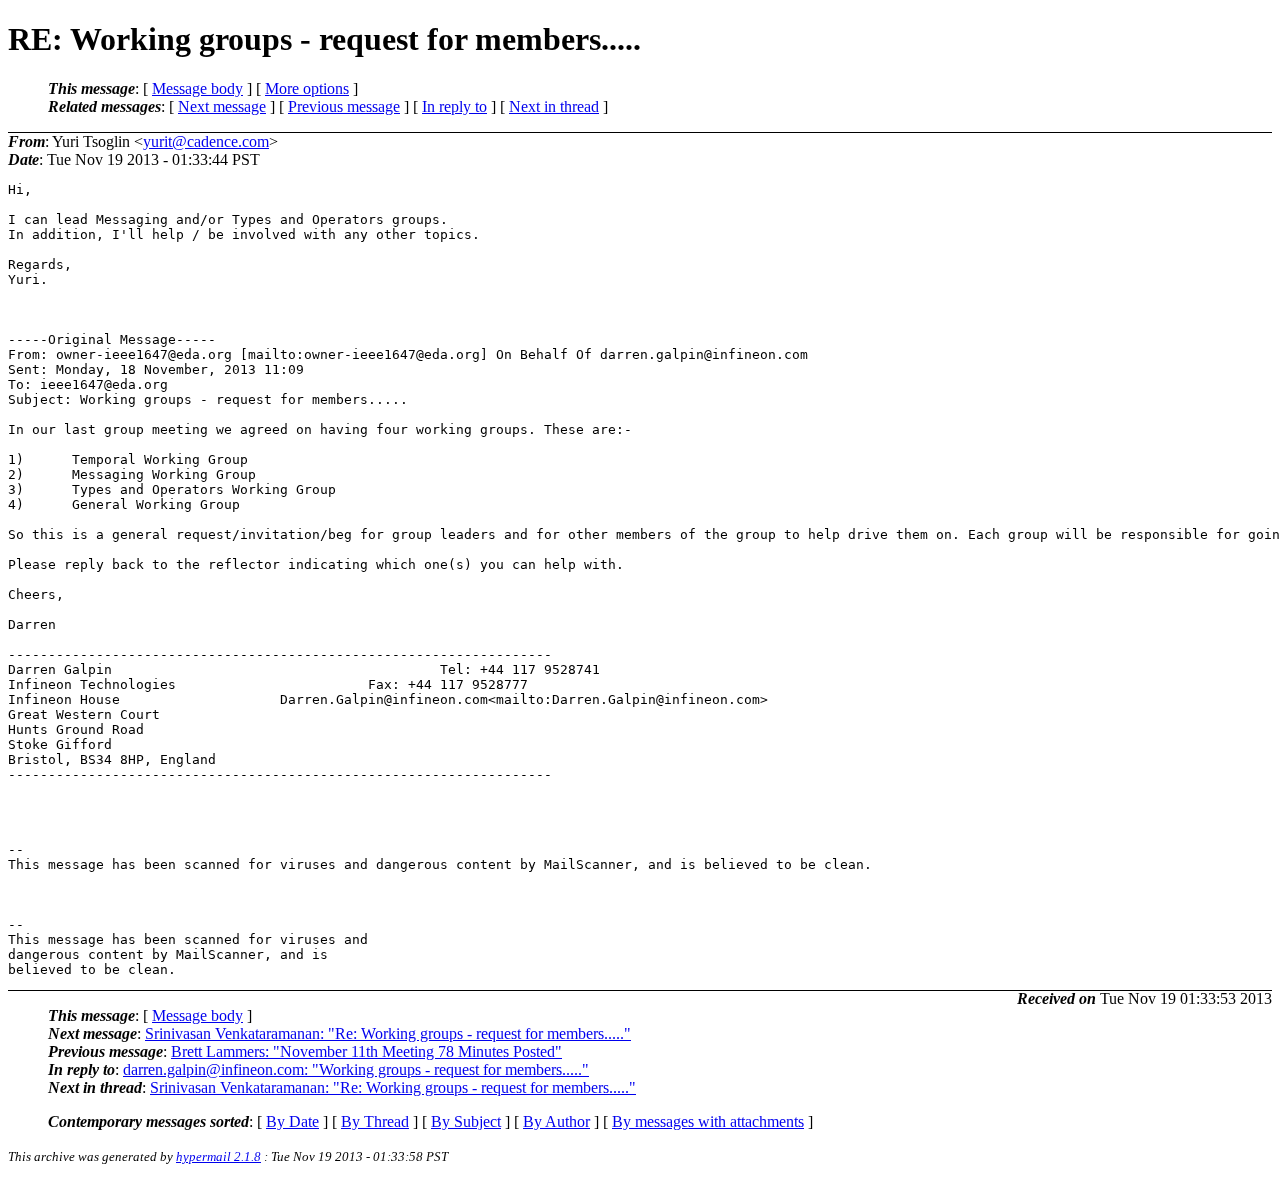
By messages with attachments (708, 1121)
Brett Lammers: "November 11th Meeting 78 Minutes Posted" (366, 1051)
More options (307, 88)
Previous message (344, 106)
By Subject (466, 1121)
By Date (292, 1121)
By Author (556, 1121)
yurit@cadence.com (206, 141)
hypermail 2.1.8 (218, 1156)
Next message (222, 106)
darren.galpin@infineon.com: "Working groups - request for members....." (356, 1069)
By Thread (375, 1121)
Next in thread (554, 106)
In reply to (454, 106)
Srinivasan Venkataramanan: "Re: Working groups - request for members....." (388, 1033)
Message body (197, 88)
